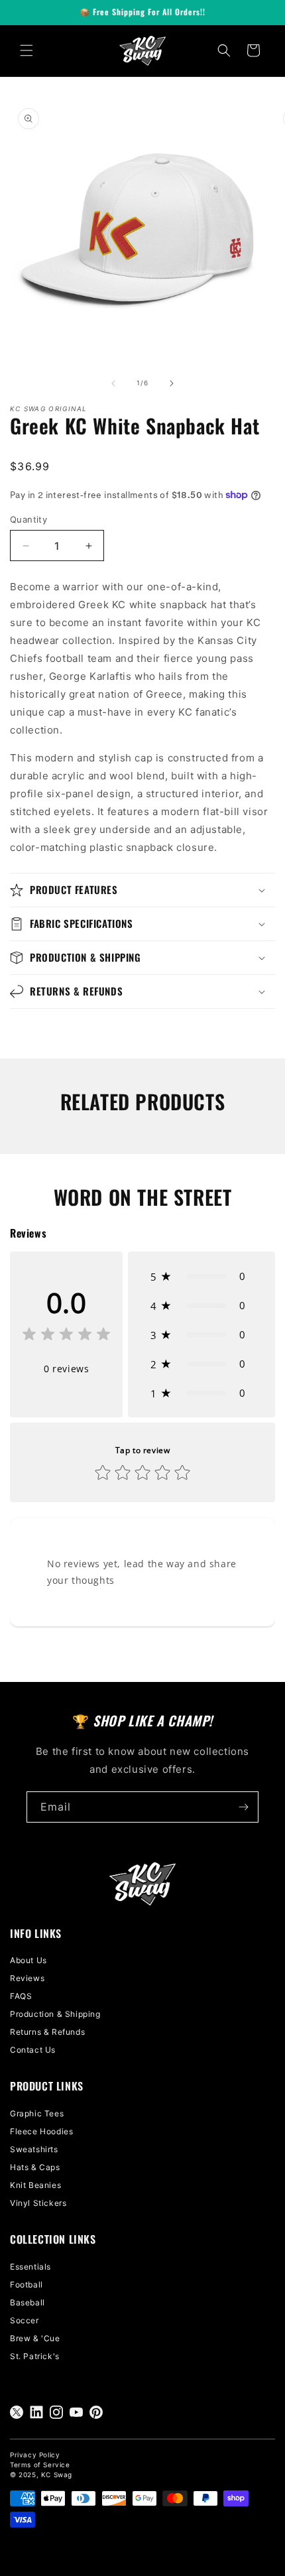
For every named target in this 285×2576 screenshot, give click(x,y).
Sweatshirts (34, 2149)
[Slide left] (113, 383)
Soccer (25, 2320)
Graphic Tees (37, 2113)
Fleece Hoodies (41, 2131)
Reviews (27, 1978)
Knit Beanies (35, 2185)
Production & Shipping (55, 2014)
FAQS (21, 1996)
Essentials (30, 2267)
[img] (66, 1336)
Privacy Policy (35, 2455)
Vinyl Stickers (38, 2203)
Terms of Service (40, 2465)
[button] (27, 50)
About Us (28, 1960)
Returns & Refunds (47, 2032)
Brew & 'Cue (35, 2338)
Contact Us (33, 2050)
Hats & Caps (35, 2167)
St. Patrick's (35, 2356)
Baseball (28, 2302)
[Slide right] (172, 383)
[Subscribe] (243, 1807)
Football (27, 2285)
